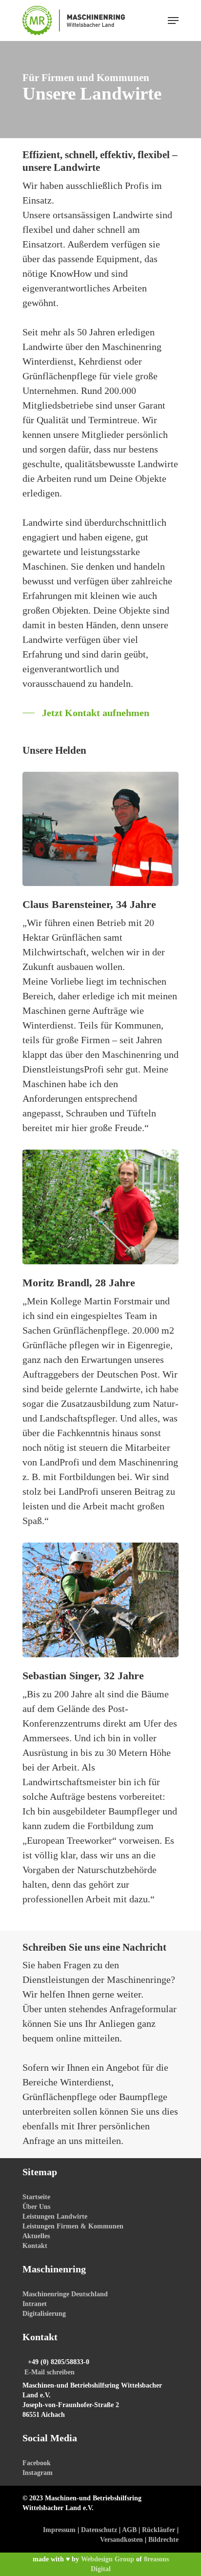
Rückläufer (159, 2530)
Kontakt (35, 2246)
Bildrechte (163, 2540)
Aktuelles (36, 2236)
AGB (129, 2530)
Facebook (37, 2463)
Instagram (38, 2473)
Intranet (35, 2304)
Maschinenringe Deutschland (65, 2294)
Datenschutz (99, 2530)
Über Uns (36, 2207)
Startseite (36, 2197)
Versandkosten (121, 2540)
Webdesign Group (108, 2559)
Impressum (59, 2530)
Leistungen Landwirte (55, 2216)
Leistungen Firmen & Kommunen (73, 2226)
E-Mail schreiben (50, 2372)
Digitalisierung (44, 2314)
